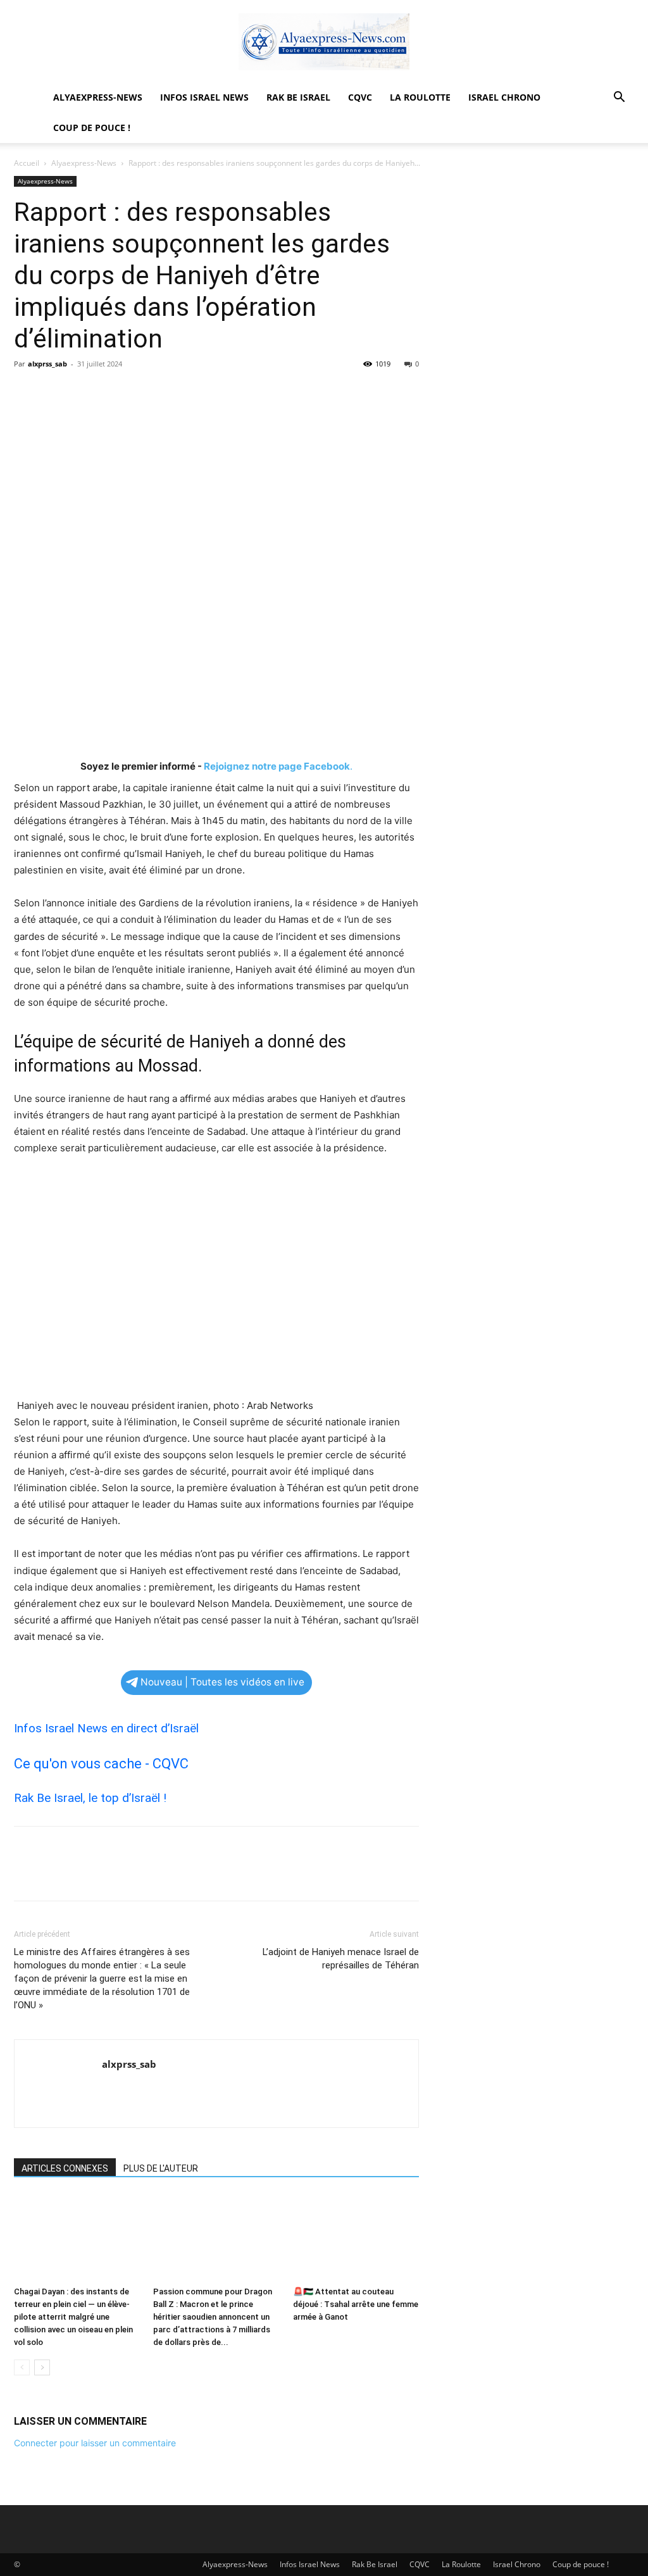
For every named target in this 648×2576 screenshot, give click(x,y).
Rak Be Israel (298, 97)
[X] (56, 392)
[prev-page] (22, 2367)
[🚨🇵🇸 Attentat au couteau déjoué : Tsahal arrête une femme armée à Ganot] (356, 2238)
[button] (619, 98)
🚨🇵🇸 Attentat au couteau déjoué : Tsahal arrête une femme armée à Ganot (356, 2304)
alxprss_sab (47, 364)
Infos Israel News (204, 97)
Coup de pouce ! (92, 128)
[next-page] (42, 2367)
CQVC (360, 97)
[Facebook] (27, 392)
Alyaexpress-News (98, 97)
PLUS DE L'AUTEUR (161, 2168)
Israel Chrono (504, 97)
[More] (144, 392)
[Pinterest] (85, 392)
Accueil (27, 163)
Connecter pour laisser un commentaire (95, 2443)
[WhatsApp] (114, 392)
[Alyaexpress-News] (324, 42)
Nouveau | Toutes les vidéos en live (222, 1682)
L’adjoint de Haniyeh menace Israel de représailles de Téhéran (341, 1959)
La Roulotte (420, 97)
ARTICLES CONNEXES (65, 2168)
